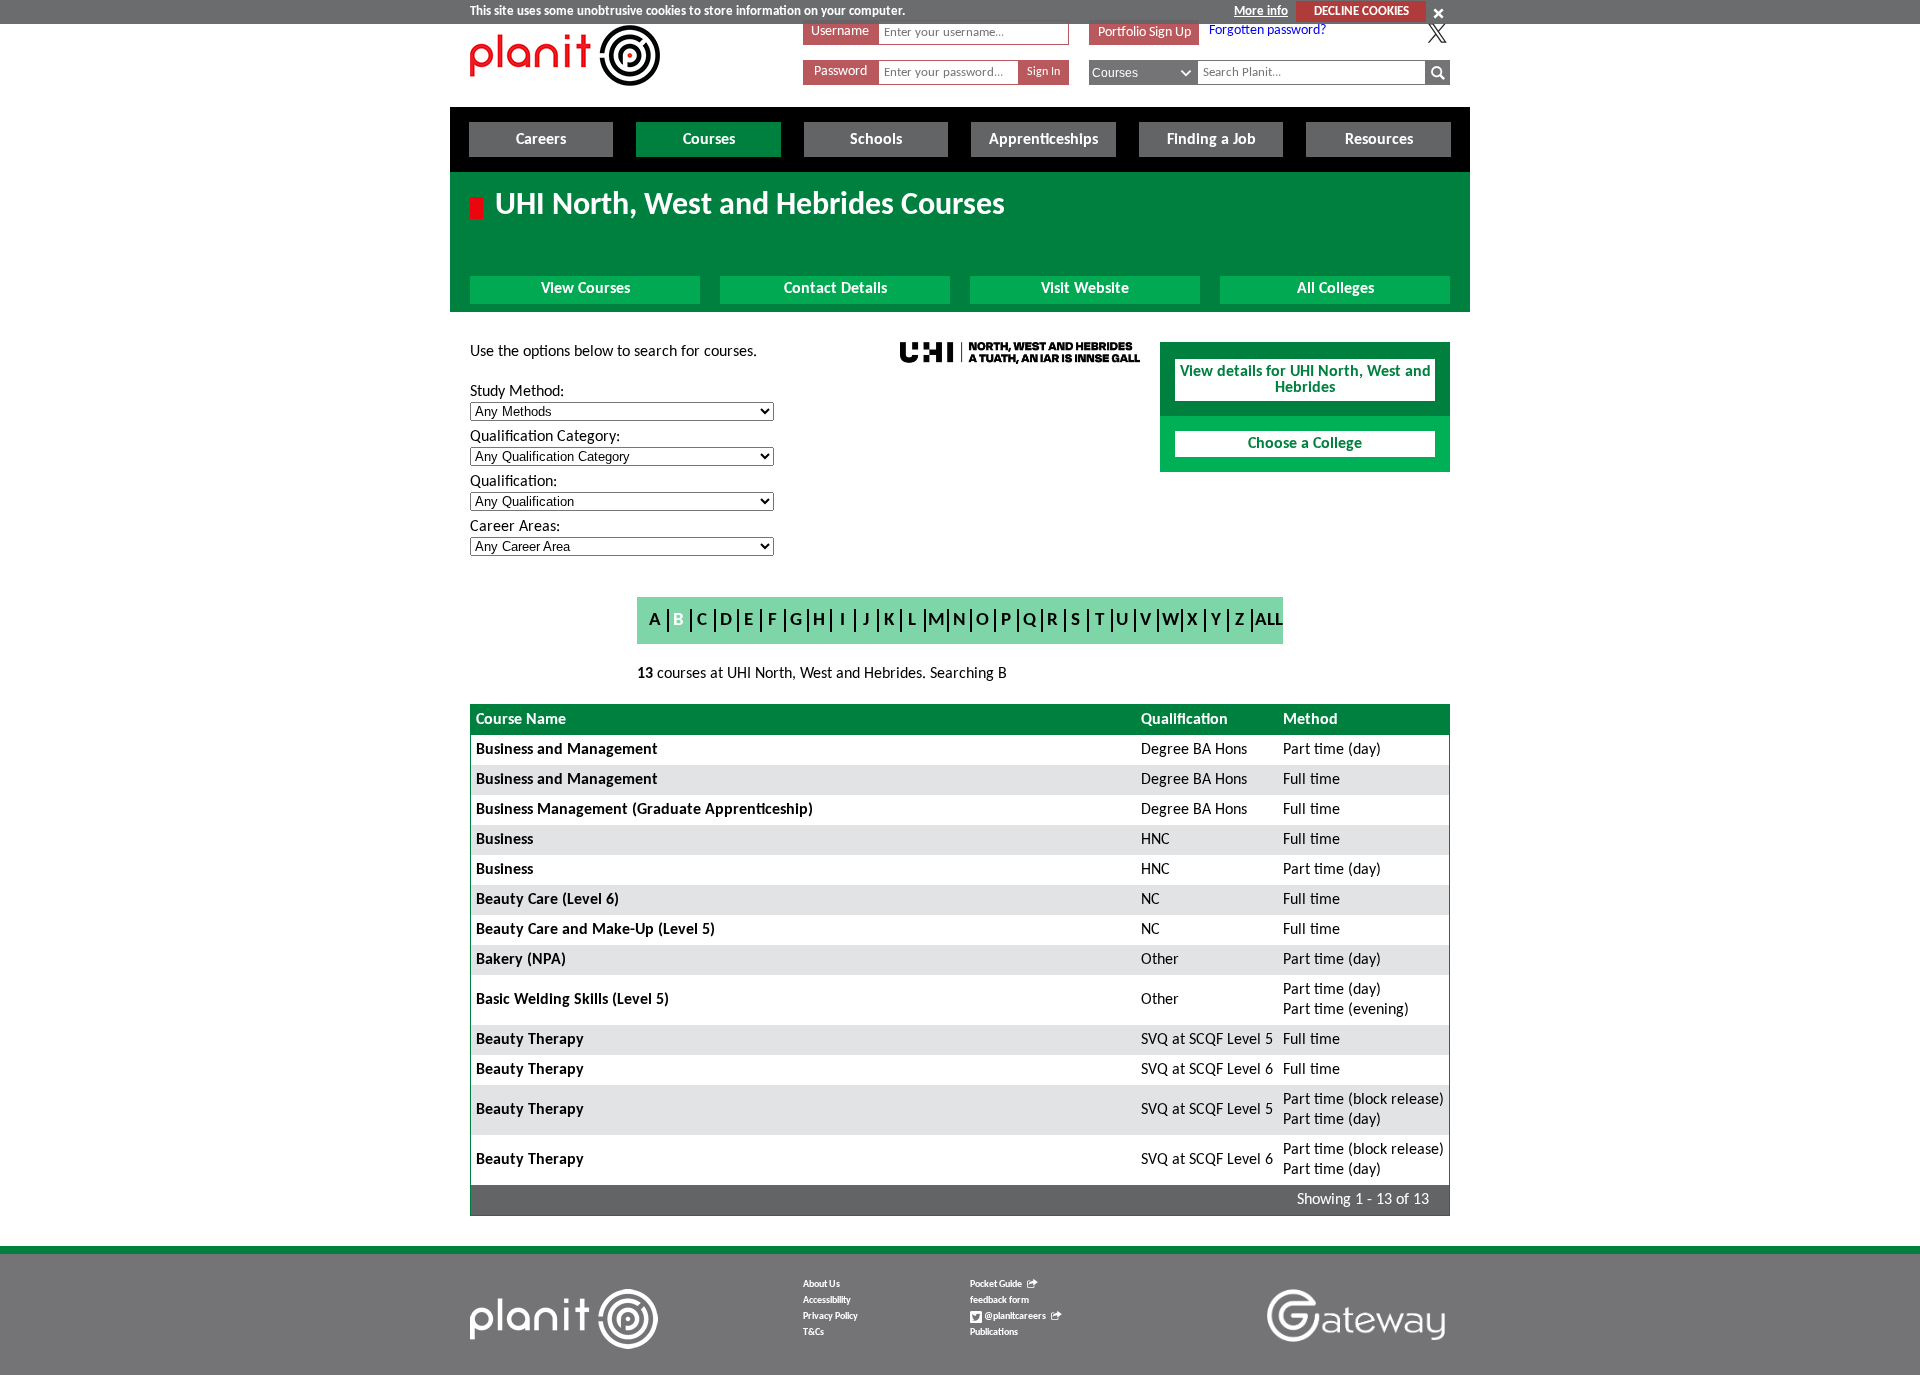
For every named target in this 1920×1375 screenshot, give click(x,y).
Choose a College (1305, 444)
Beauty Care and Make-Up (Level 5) (595, 930)
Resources (1379, 140)
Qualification (1184, 720)
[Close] (1438, 13)
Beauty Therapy (530, 1040)
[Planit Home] (565, 97)
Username (840, 31)
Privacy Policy (830, 1316)
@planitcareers (1014, 1316)
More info (1261, 11)
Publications (994, 1332)
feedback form (999, 1300)
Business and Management (567, 750)
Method (1310, 720)
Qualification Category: (545, 437)
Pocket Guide (996, 1284)
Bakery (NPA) (521, 960)
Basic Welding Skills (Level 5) (572, 1000)
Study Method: (517, 392)
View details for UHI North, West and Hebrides (1305, 380)
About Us (821, 1284)
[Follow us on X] (1437, 33)
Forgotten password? (1267, 30)
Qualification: (513, 482)
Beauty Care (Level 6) (547, 900)
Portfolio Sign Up (1144, 32)
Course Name (521, 720)
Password (840, 71)
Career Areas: (515, 527)
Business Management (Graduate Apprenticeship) (644, 810)
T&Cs (813, 1332)
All (1269, 620)
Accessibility (827, 1300)
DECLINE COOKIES (1361, 11)
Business (504, 840)
